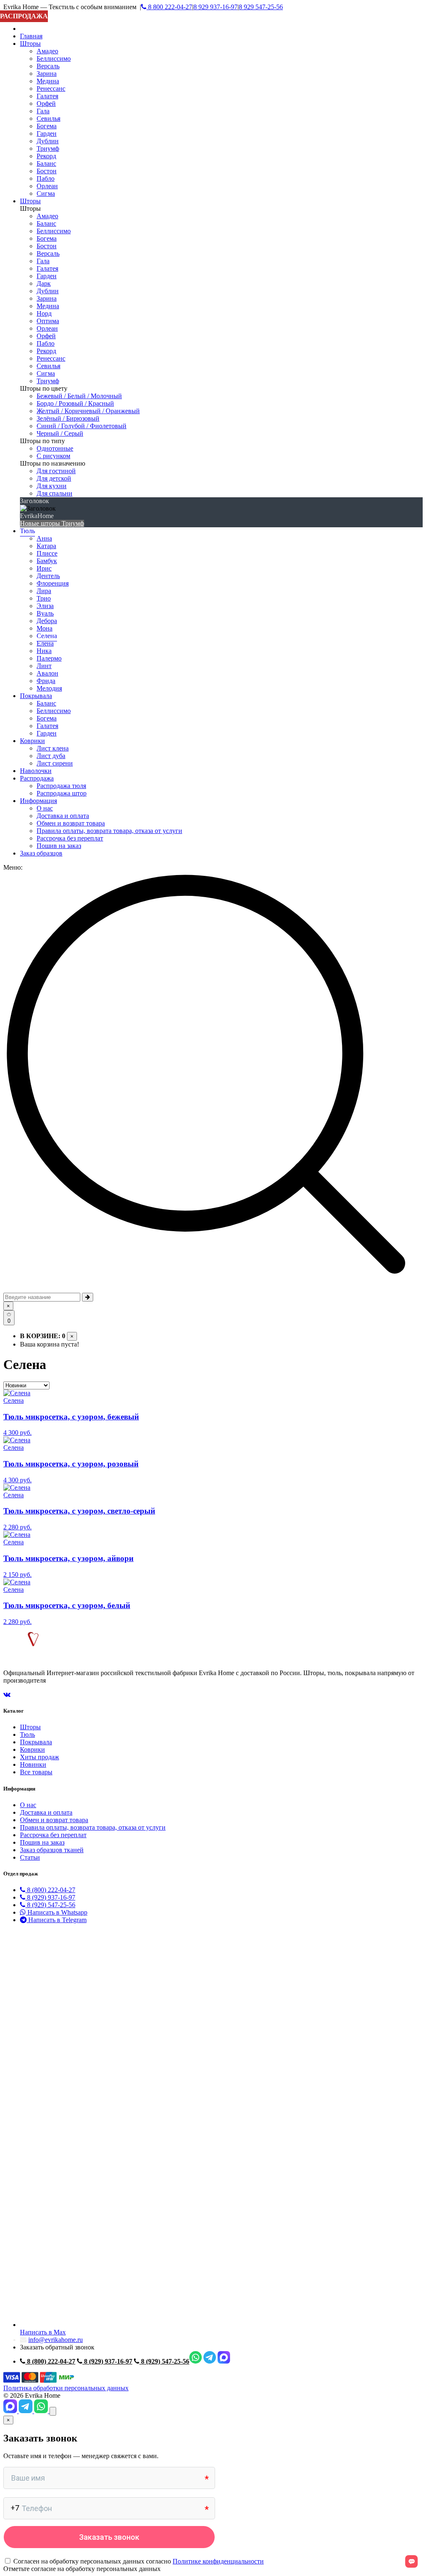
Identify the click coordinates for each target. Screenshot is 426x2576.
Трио (44, 598)
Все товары (36, 1772)
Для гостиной (56, 471)
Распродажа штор (62, 793)
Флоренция (53, 583)
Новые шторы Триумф (52, 523)
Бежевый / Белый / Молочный (79, 396)
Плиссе (47, 553)
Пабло (46, 178)
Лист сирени (55, 763)
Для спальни (54, 493)
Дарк (44, 283)
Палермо (49, 658)
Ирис (44, 568)
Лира (44, 591)
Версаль (48, 66)
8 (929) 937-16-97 (50, 1897)
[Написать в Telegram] (26, 2411)
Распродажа (37, 778)
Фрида (46, 681)
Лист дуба (51, 756)
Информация (38, 801)
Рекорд (46, 156)
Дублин (48, 141)
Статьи (30, 1857)
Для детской (54, 478)
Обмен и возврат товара (71, 823)
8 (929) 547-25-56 (50, 1905)
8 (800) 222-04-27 (50, 1890)
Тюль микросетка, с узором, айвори (68, 1558)
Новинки (33, 1764)
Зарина (47, 74)
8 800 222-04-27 (169, 7)
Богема (47, 126)
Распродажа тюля (61, 786)
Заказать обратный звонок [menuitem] (57, 2347)
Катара (46, 546)
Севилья (48, 118)
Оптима (48, 321)
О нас (45, 808)
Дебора (47, 621)
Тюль (27, 531)
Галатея (47, 96)
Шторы (30, 44)
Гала (43, 111)
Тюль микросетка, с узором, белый (67, 1605)
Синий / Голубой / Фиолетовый (82, 426)
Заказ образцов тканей (52, 1850)
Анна (44, 538)
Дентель (48, 576)
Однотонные (55, 448)
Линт (44, 666)
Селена (47, 636)
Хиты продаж (40, 1757)
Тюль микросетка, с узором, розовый (71, 1464)
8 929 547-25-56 (261, 7)
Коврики (32, 741)
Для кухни (52, 486)
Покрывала (36, 696)
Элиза (45, 606)
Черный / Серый (60, 433)
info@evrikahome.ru (56, 2340)
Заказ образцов (41, 853)
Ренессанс (51, 89)
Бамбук (47, 561)
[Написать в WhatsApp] (42, 2411)
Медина (48, 81)
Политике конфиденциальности (218, 2561)
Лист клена (53, 748)
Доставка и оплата (63, 816)
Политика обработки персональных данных (66, 2388)
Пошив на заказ (59, 846)
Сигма (46, 193)
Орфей (46, 103)
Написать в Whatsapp (57, 1912)
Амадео (47, 51)
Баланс (46, 163)
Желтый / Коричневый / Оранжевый (88, 411)
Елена (45, 643)
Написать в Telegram (57, 1920)
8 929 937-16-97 (215, 7)
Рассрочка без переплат (70, 838)
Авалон (47, 673)
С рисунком (53, 456)
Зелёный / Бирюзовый (68, 418)
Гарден (47, 133)
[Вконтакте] (7, 1694)
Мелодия (49, 688)
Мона (45, 628)
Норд (44, 313)
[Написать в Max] (11, 2411)
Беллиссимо (54, 59)
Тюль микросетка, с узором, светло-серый (79, 1511)
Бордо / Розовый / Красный (75, 403)
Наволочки (36, 771)
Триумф (48, 148)
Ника (44, 651)
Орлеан (47, 186)
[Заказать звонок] (53, 2411)
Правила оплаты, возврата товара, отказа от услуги (109, 831)
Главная (31, 36)
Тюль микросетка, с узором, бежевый (71, 1417)
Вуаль (45, 613)
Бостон (47, 171)
